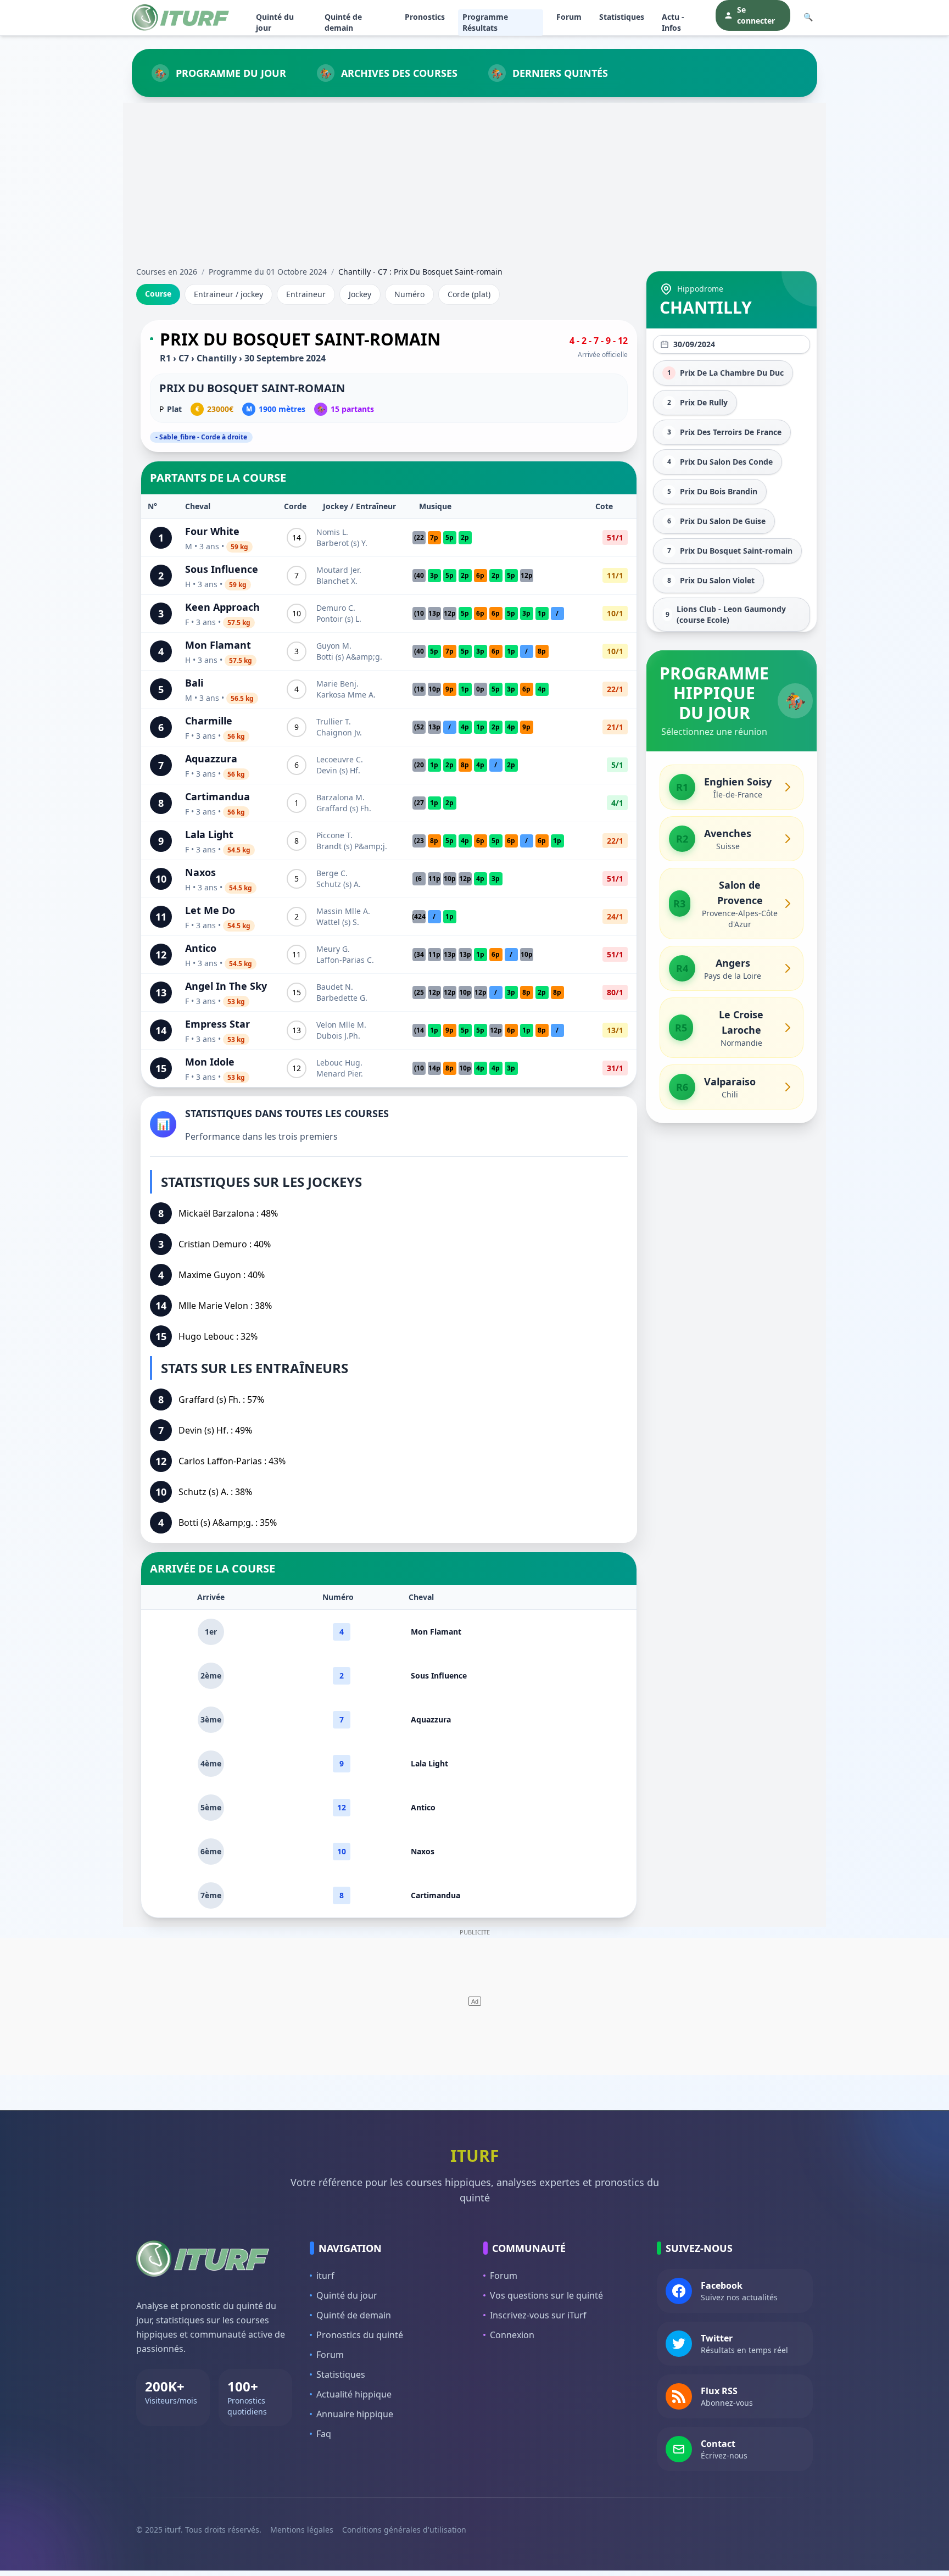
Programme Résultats (485, 22)
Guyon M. (334, 646)
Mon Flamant (218, 645)
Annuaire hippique (355, 2414)
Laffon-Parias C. (345, 960)
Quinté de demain (343, 22)
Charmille (209, 721)
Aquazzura (211, 759)
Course (158, 294)
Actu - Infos (673, 22)
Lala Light (209, 834)
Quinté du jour (275, 22)
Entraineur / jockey (228, 294)
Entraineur (306, 294)
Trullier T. (334, 721)
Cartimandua (217, 796)
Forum (569, 17)
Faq (324, 2434)
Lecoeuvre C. (340, 759)
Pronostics (425, 17)
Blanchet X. (337, 581)
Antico (201, 948)
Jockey (360, 294)
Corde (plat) (469, 294)
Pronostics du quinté (360, 2335)
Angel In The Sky (226, 986)
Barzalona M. (340, 797)
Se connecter (756, 15)
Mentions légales (302, 2530)
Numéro (409, 294)
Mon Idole (210, 1062)
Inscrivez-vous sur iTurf (538, 2315)
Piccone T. (334, 835)
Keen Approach (222, 607)
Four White (212, 531)
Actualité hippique (354, 2394)
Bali (194, 683)
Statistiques (622, 17)
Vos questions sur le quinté (546, 2295)
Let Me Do (210, 910)
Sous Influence (222, 569)
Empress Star (217, 1024)
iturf (325, 2276)
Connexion (512, 2335)
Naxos (200, 872)
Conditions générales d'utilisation (404, 2530)
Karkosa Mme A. (346, 695)
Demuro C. (336, 608)
